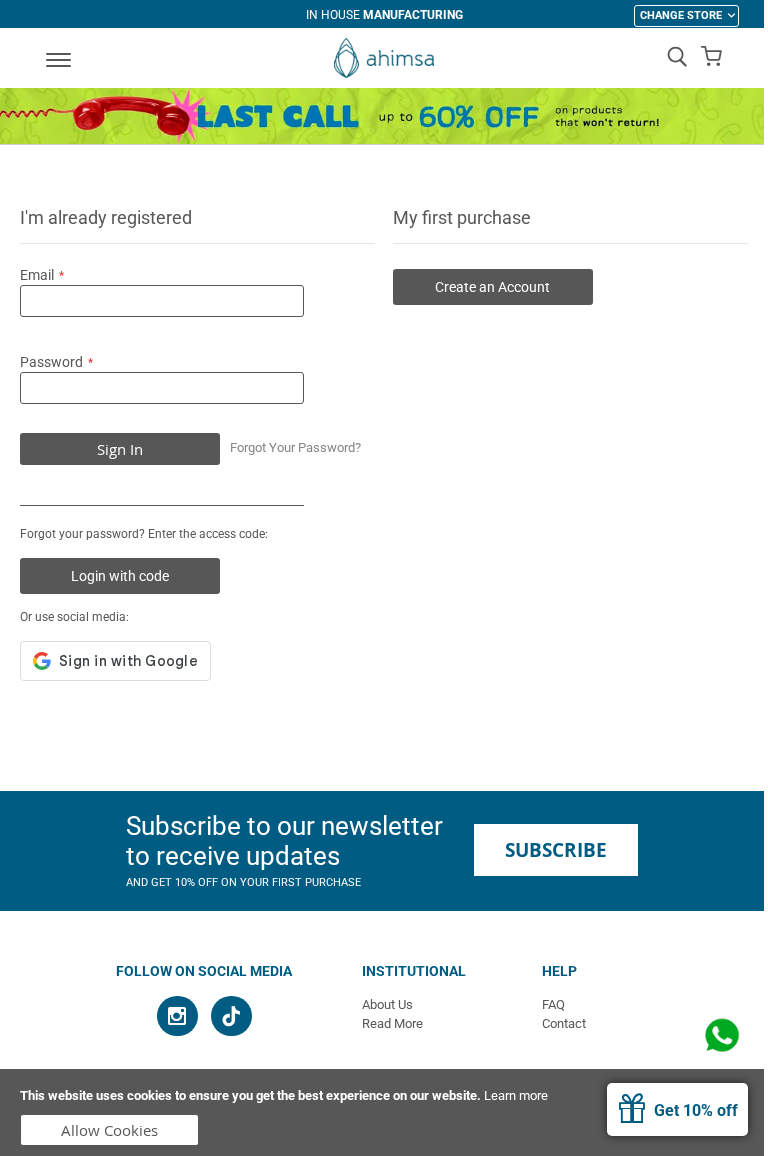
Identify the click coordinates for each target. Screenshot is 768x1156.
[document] (384, 1112)
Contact (564, 1023)
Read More (392, 1023)
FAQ (553, 1004)
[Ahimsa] (384, 58)
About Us (387, 1004)
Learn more (516, 1095)
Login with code (120, 576)
